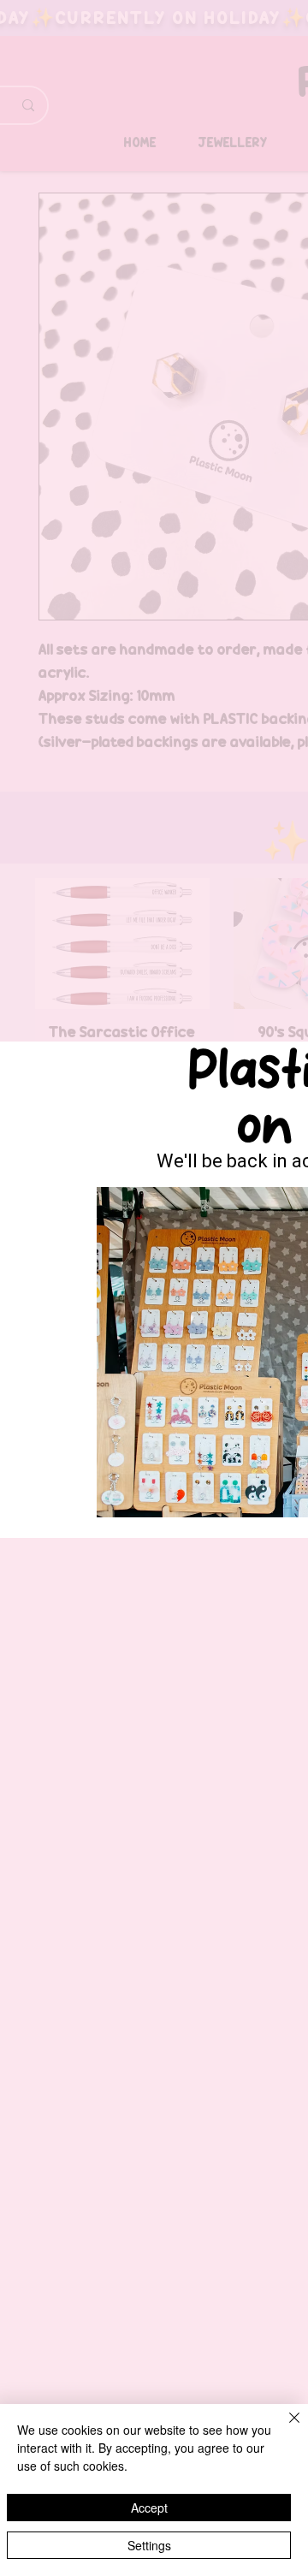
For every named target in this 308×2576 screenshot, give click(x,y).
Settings (149, 2545)
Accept (149, 2508)
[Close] (284, 2428)
